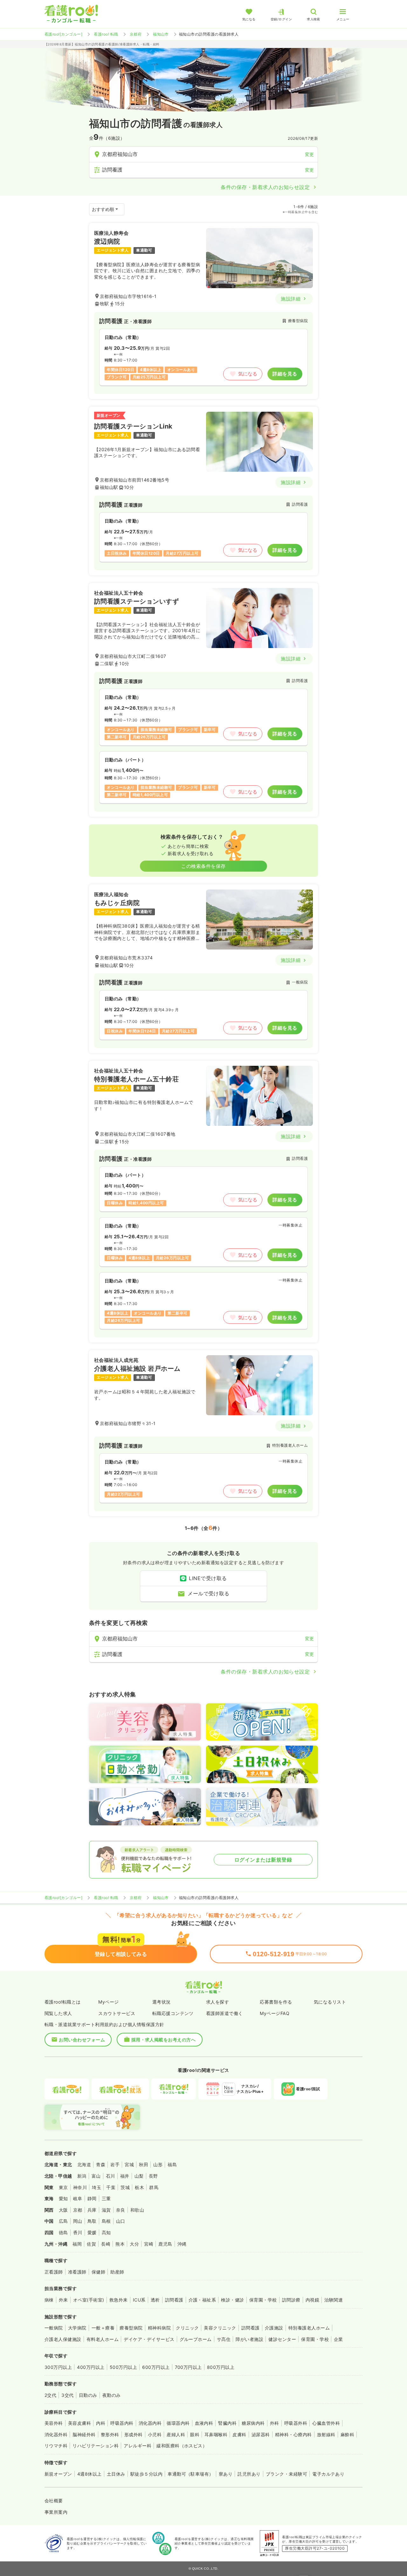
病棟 (49, 2300)
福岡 (77, 2244)
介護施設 (274, 2328)
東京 (63, 2187)
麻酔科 (347, 2434)
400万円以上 (91, 2367)
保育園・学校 (263, 2300)
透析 (155, 2300)
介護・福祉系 (202, 2300)
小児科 (155, 2434)
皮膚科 (239, 2434)
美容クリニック (220, 2328)
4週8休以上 (90, 2474)
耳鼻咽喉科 (216, 2434)
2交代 (50, 2395)
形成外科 (134, 2434)
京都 (78, 2210)
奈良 (121, 2210)
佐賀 (91, 2244)
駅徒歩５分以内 (146, 2474)
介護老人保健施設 (63, 2339)
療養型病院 (131, 2328)
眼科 (195, 2434)
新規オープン (58, 2474)
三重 (106, 2198)
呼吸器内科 (122, 2423)
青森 (101, 2164)
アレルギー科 (138, 2446)
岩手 (115, 2164)
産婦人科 (176, 2434)
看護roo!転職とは (63, 2002)
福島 (172, 2164)
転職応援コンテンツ (173, 2013)
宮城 (129, 2164)
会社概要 (54, 2501)
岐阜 (78, 2198)
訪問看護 (174, 2300)
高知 (106, 2232)
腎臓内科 (227, 2423)
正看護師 (54, 2272)
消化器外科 (56, 2434)
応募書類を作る (276, 2002)
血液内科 (204, 2423)
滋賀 (106, 2210)
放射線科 (326, 2434)
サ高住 (224, 2339)
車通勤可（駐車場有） (191, 2474)
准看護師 (77, 2272)
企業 (338, 2339)
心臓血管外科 (326, 2423)
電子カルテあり (328, 2474)
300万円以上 (58, 2367)
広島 (63, 2221)
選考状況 (162, 2002)
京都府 (136, 34)
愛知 (63, 2198)
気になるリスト (330, 2002)
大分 (134, 2244)
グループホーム (196, 2339)
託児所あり (249, 2474)
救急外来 (119, 2300)
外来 (63, 2300)
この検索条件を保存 (203, 866)
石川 (110, 2176)
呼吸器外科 (296, 2423)
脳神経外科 (84, 2434)
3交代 (67, 2395)
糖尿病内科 (253, 2423)
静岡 (92, 2198)
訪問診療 (291, 2300)
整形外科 (110, 2434)
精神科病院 (159, 2328)
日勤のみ (88, 2395)
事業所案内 (56, 2512)
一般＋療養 (103, 2328)
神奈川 (80, 2187)
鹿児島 (165, 2244)
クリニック (187, 2328)
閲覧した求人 (58, 2013)
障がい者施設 (249, 2339)
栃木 (139, 2187)
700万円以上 (188, 2367)
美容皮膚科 (79, 2423)
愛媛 (92, 2232)
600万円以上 (156, 2367)
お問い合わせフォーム (82, 2040)
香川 (78, 2232)
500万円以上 (123, 2367)
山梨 (139, 2176)
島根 (106, 2221)
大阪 (63, 2210)
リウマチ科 (56, 2446)
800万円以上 (221, 2367)
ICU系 (139, 2300)
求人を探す (217, 2002)
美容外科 (54, 2423)
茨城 (125, 2187)
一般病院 (54, 2328)
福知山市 (161, 34)
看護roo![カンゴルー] (63, 34)
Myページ (108, 2002)
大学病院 (77, 2328)
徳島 (63, 2232)
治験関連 (334, 2300)
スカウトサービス (117, 2013)
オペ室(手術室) (89, 2300)
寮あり (226, 2474)
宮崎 (149, 2244)
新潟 (82, 2176)
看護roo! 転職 (106, 34)
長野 (153, 2176)
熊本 (120, 2244)
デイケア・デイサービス (149, 2339)
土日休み (116, 2474)
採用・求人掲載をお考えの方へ (164, 2040)
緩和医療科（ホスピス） (182, 2446)
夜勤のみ (112, 2395)
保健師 (98, 2272)
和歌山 (137, 2210)
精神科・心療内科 (293, 2434)
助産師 (117, 2272)
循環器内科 (178, 2423)
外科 (275, 2423)
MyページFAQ (275, 2013)
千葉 (111, 2187)
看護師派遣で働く (224, 2013)
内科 (101, 2423)
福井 (125, 2176)
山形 (158, 2164)
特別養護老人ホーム (309, 2328)
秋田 (144, 2164)
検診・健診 (232, 2300)
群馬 (154, 2187)
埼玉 (97, 2187)
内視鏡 (312, 2300)
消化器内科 (150, 2423)
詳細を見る (285, 374)
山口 (121, 2221)
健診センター (282, 2339)
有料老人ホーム (103, 2339)
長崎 (106, 2244)
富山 (96, 2176)
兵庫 (92, 2210)
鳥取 (92, 2221)
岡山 (78, 2221)
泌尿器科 (261, 2434)
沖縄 (182, 2244)
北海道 (84, 2164)
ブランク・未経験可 (286, 2474)
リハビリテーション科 (96, 2446)
